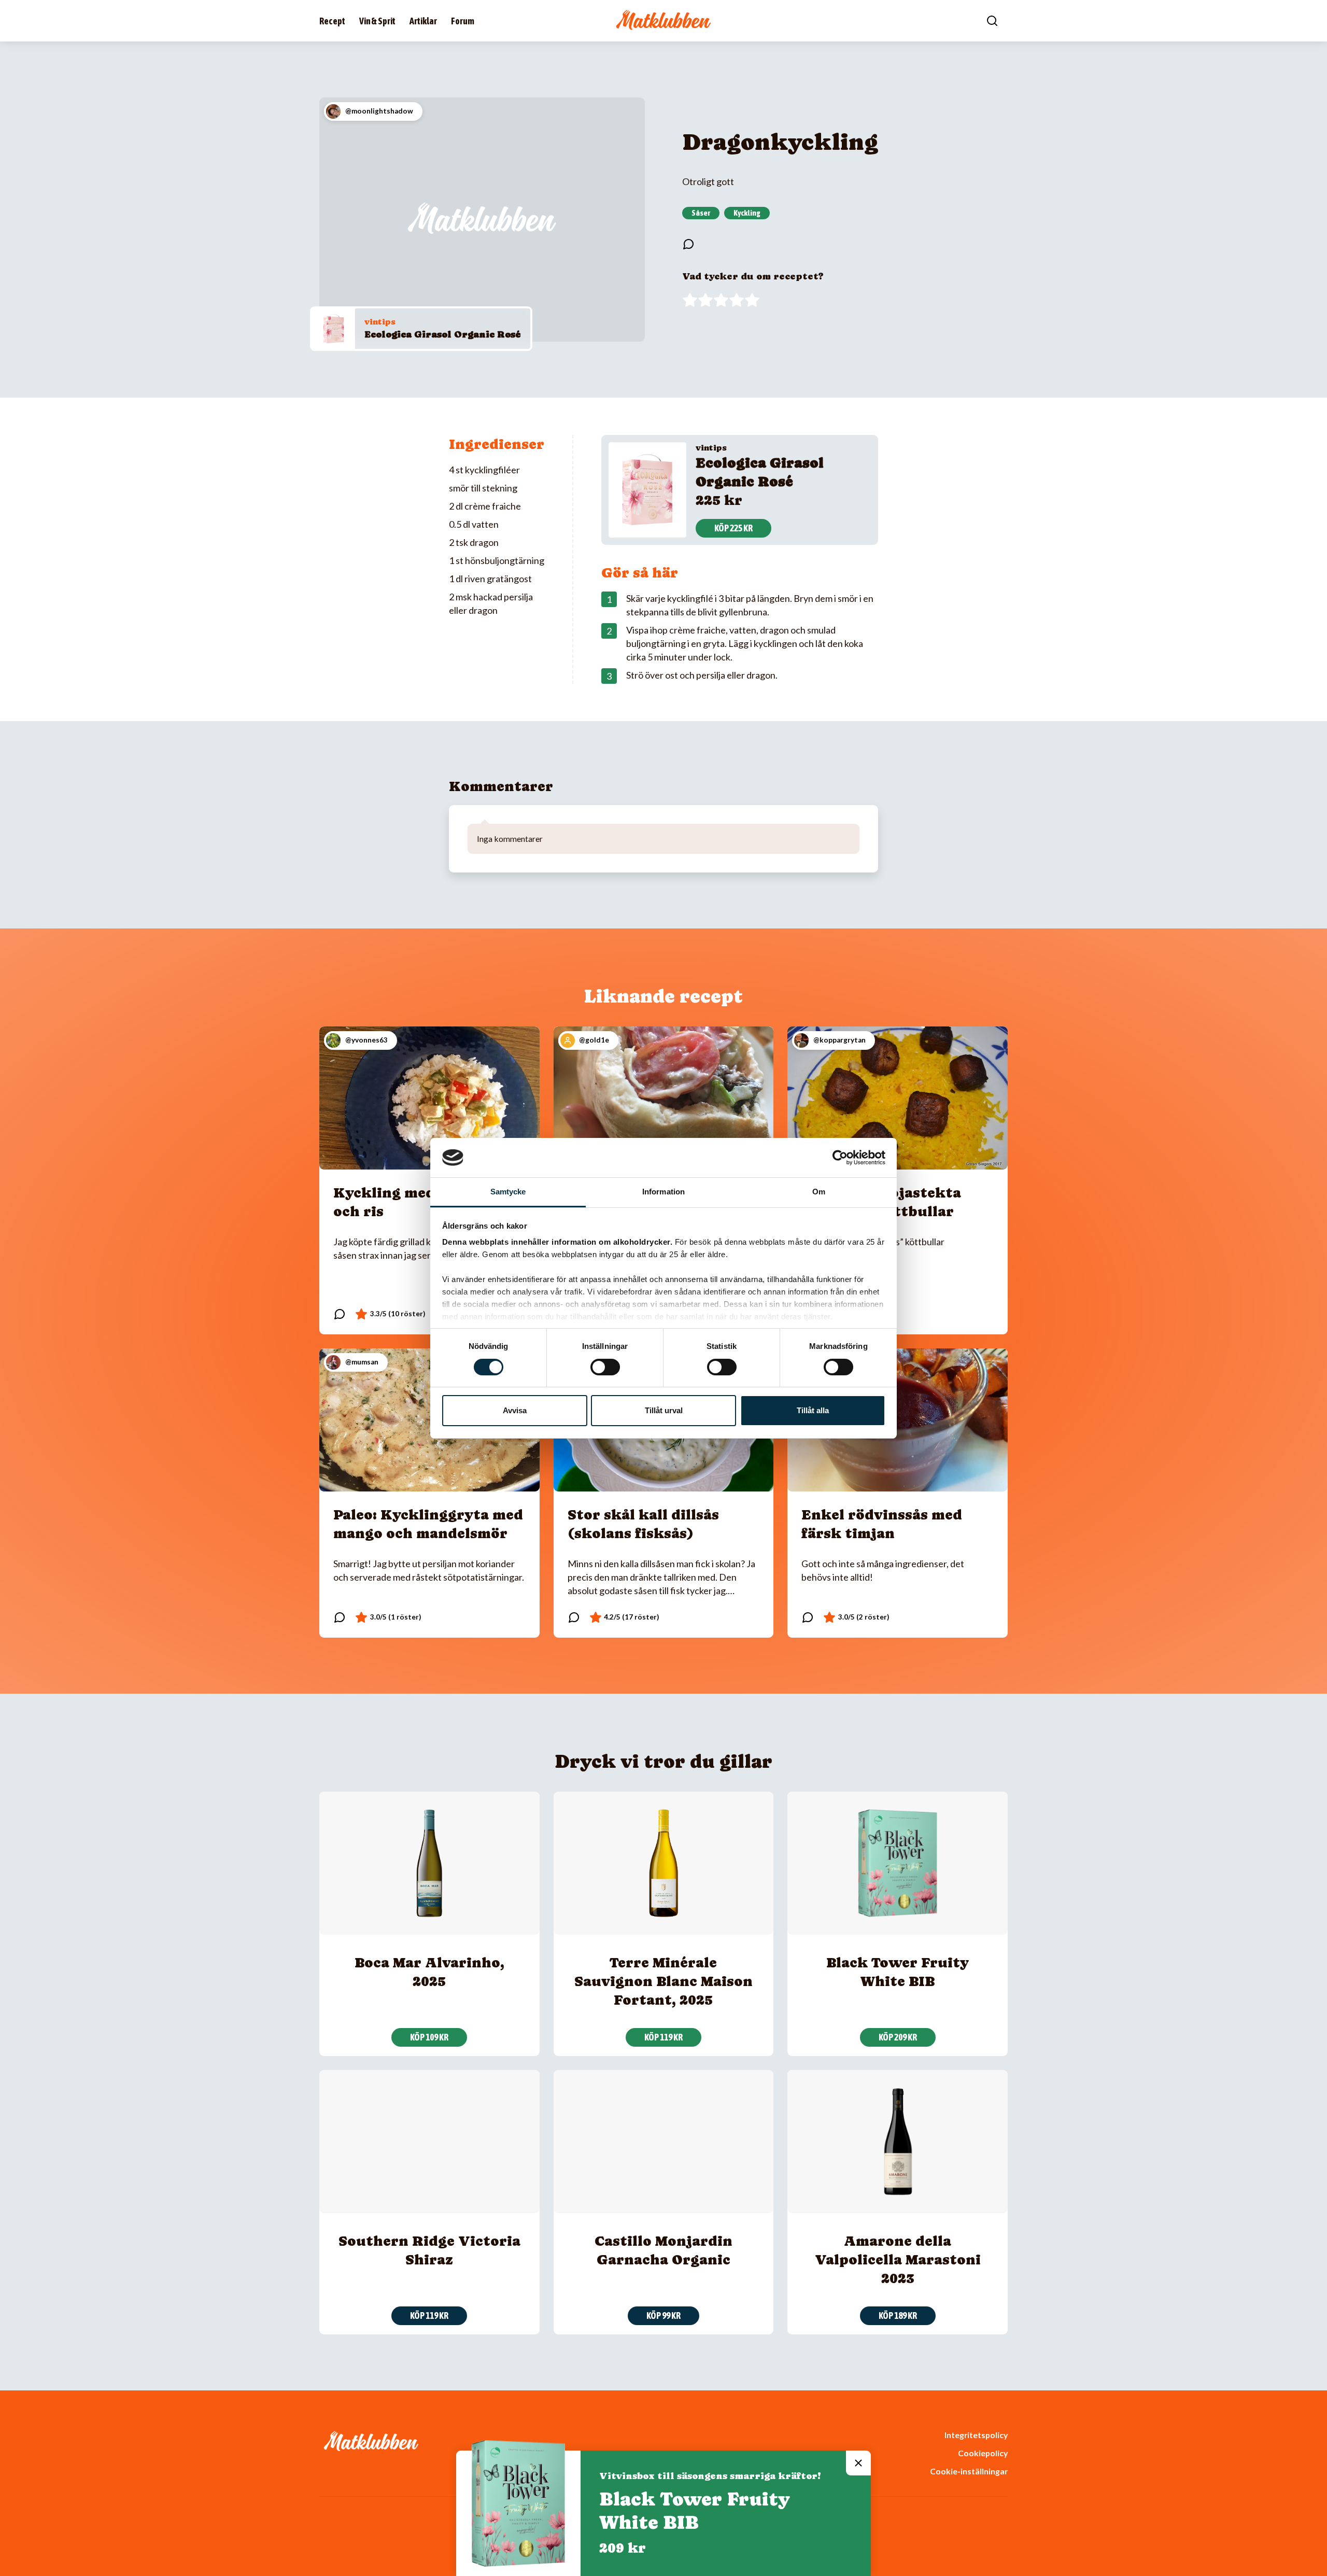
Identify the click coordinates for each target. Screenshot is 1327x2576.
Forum (463, 21)
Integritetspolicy (976, 2435)
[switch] (605, 1367)
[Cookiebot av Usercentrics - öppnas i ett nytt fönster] (840, 1158)
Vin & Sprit (377, 21)
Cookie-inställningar (969, 2471)
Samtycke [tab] (508, 1192)
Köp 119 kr (663, 2037)
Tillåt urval (664, 1410)
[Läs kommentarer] (688, 244)
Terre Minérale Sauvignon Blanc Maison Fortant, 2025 (663, 1981)
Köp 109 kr (429, 2037)
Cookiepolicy (983, 2453)
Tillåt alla (813, 1410)
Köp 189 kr (898, 2315)
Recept (332, 21)
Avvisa (515, 1410)
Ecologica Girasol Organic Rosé (443, 334)
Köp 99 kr (663, 2315)
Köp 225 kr (733, 528)
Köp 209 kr (898, 2037)
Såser (701, 213)
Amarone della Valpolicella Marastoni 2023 (898, 2260)
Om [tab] (819, 1192)
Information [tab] (663, 1192)
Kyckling (747, 213)
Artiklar (423, 21)
